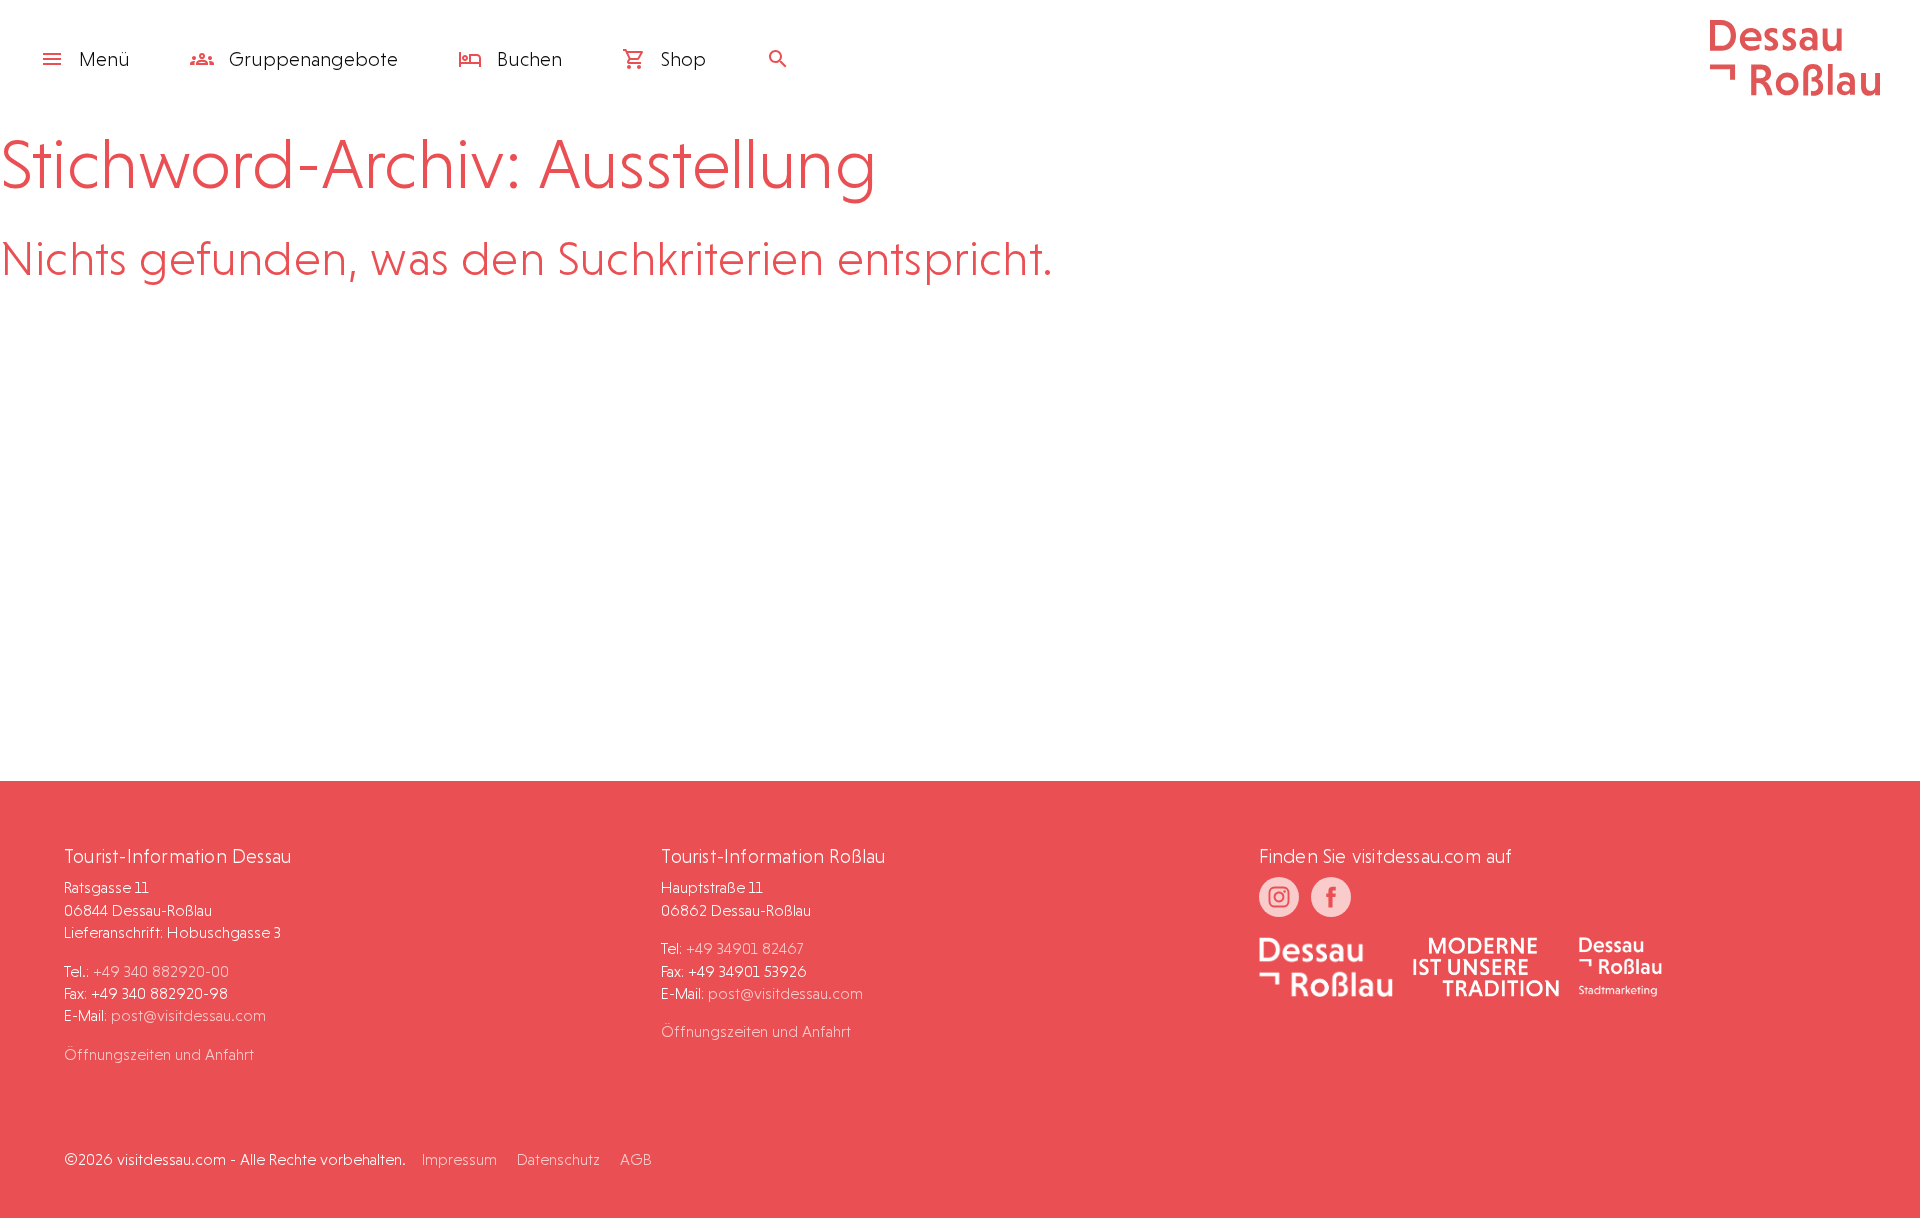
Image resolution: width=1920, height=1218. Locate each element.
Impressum (459, 1159)
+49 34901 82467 (744, 948)
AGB (636, 1159)
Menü (104, 59)
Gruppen (311, 59)
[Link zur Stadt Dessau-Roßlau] (1326, 969)
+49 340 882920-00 (161, 971)
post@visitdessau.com (188, 1015)
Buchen (527, 59)
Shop (681, 59)
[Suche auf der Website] (783, 59)
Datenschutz (558, 1159)
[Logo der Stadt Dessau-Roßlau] (1795, 89)
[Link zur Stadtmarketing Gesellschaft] (1620, 969)
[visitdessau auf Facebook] (1331, 897)
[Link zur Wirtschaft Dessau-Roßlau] (1486, 969)
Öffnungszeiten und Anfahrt (159, 1054)
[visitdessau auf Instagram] (1279, 897)
